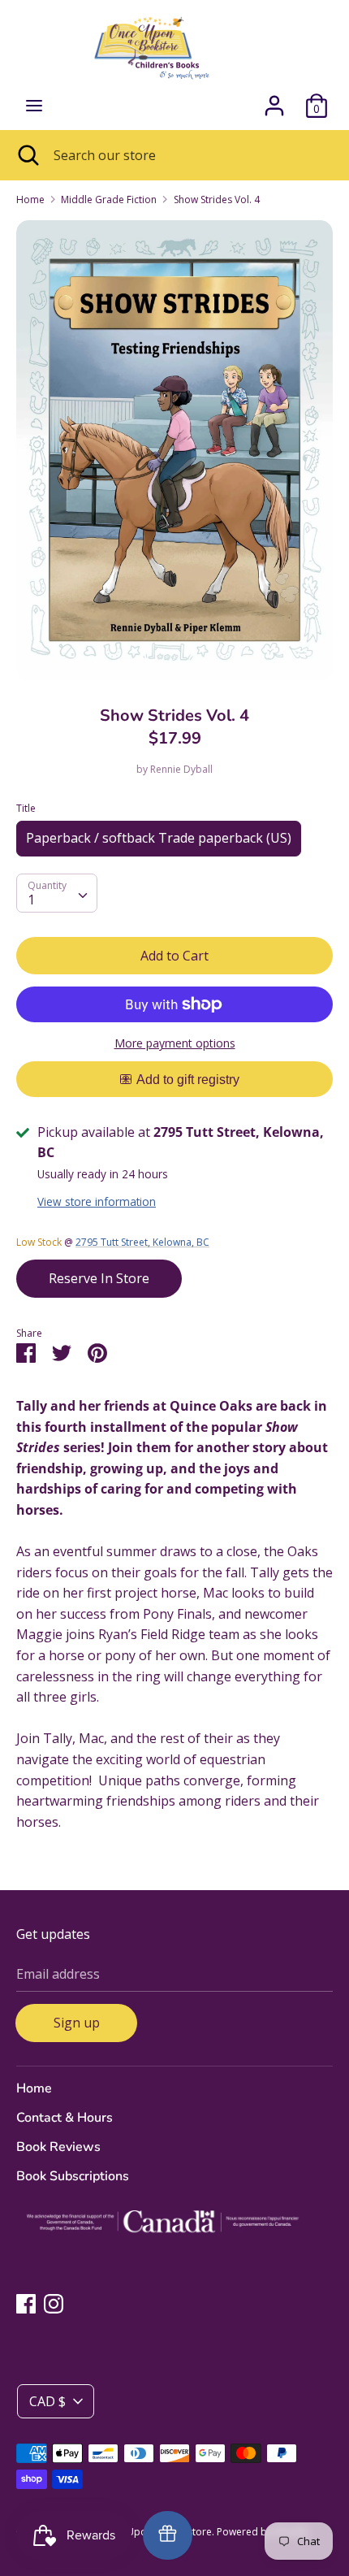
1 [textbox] (31, 900)
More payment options (175, 1043)
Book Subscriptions (73, 2176)
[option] (174, 450)
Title (26, 808)
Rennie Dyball (181, 769)
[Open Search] (27, 155)
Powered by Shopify (263, 2532)
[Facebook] (26, 2303)
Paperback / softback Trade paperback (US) (159, 838)
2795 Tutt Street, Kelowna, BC (142, 1242)
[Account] (274, 99)
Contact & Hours (65, 2118)
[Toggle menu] (34, 106)
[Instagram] (54, 2303)
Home (34, 2088)
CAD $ (47, 2401)
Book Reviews (58, 2147)
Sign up (77, 2023)
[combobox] (57, 893)
